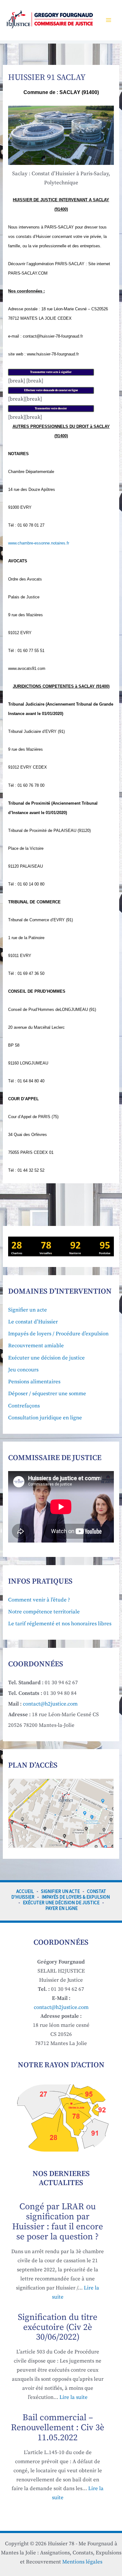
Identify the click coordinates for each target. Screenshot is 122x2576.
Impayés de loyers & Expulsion (76, 1897)
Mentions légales (82, 2562)
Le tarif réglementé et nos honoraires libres (60, 1624)
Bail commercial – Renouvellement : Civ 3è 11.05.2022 (58, 2428)
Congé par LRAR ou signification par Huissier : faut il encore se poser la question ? (58, 2222)
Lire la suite (74, 2397)
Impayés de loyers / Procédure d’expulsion (58, 1334)
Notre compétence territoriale (44, 1612)
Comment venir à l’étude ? (39, 1600)
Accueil (25, 1891)
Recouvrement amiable (36, 1346)
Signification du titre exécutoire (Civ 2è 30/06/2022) (58, 2327)
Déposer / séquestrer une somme (47, 1394)
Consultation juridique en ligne (45, 1418)
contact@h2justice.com (50, 1704)
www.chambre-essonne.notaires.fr (39, 543)
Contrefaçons (24, 1406)
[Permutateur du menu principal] (109, 20)
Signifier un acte (28, 1310)
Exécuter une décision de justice (46, 1358)
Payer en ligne (61, 1908)
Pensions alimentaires (34, 1382)
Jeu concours (23, 1370)
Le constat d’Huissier (33, 1322)
